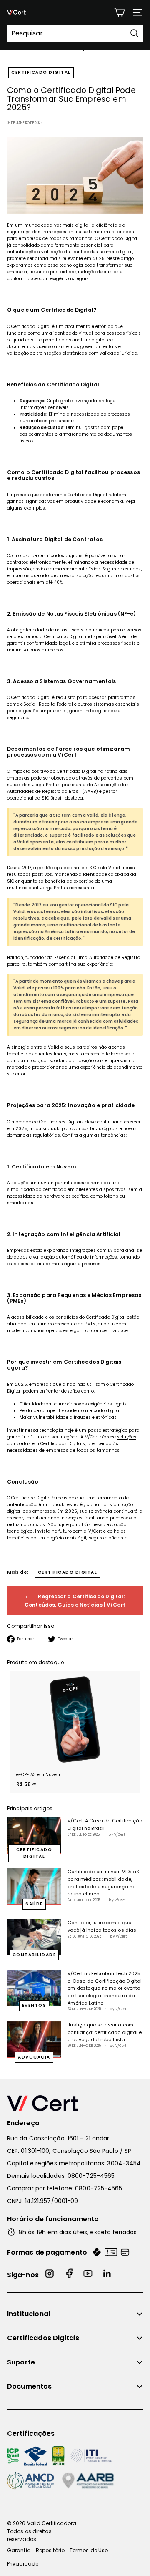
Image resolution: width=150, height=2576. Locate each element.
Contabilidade (34, 1955)
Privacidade (23, 2564)
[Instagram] (50, 2275)
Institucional (29, 2314)
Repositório (50, 2550)
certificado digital (41, 72)
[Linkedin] (107, 2275)
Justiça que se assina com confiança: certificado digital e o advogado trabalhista (105, 2032)
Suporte (21, 2362)
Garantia (19, 2550)
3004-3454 (124, 2163)
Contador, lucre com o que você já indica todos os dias (102, 1926)
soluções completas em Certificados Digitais (72, 1440)
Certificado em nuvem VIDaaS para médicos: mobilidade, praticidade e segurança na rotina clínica (103, 1883)
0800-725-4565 (91, 2176)
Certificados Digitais (43, 2338)
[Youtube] (88, 2275)
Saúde (34, 1904)
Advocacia (34, 2057)
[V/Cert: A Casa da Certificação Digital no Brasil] (34, 1835)
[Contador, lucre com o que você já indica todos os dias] (34, 1937)
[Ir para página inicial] (75, 2103)
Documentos (30, 2386)
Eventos (34, 2005)
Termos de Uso (89, 2550)
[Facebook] (69, 2275)
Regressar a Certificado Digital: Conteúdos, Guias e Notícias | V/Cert (75, 1601)
